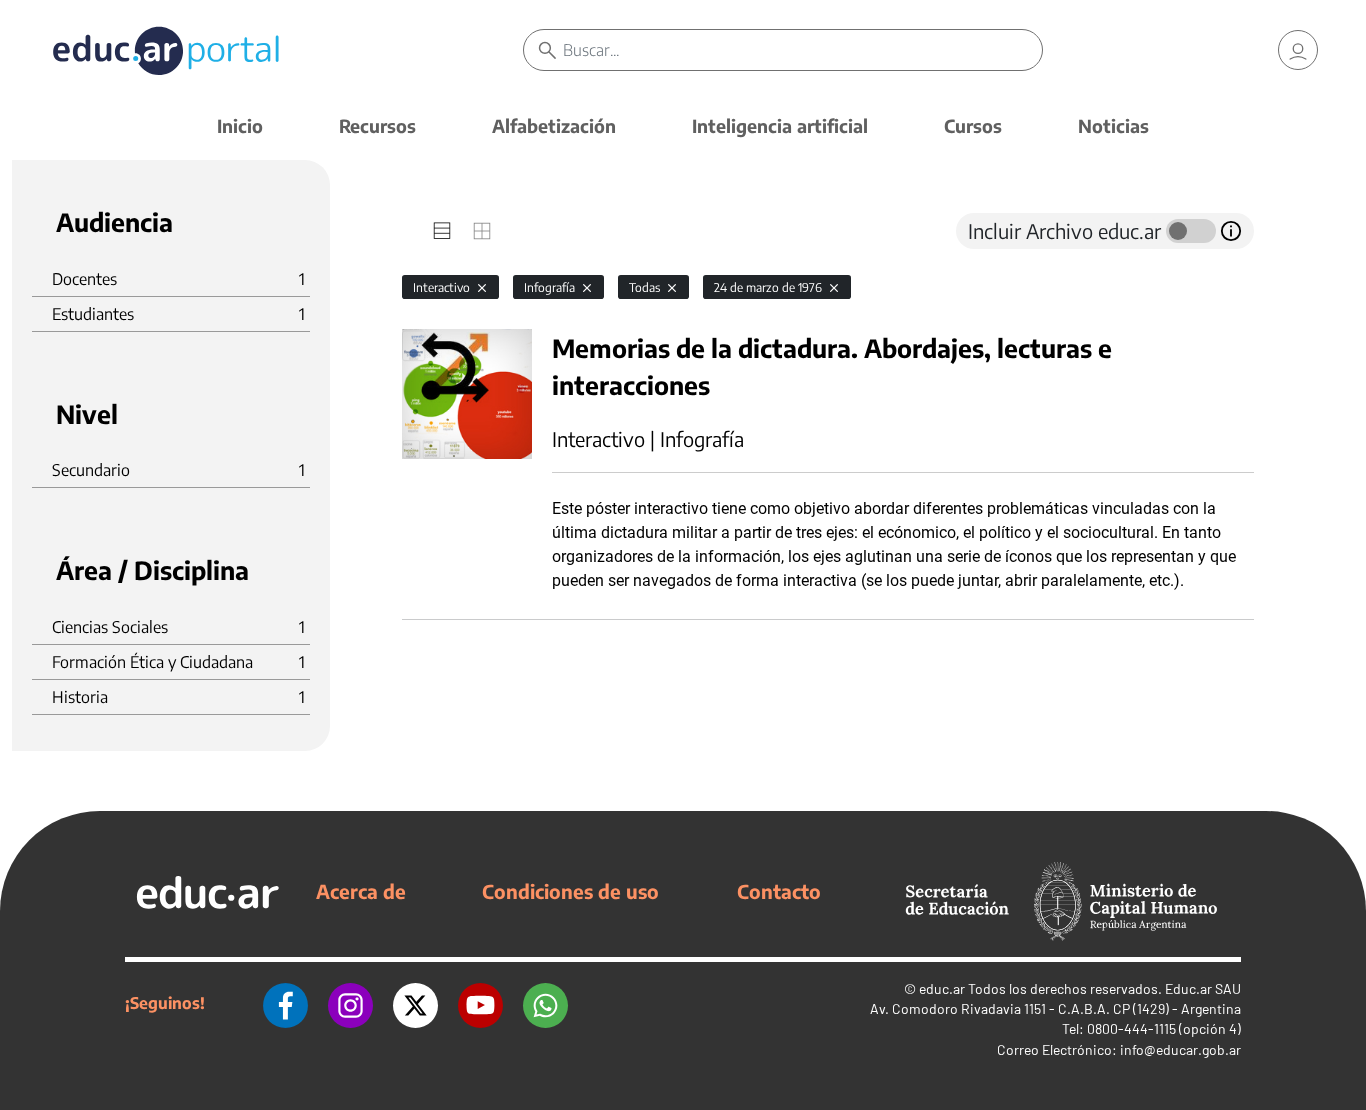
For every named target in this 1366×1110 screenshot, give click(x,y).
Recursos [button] (377, 125)
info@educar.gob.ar (1180, 1049)
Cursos (973, 125)
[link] (1298, 50)
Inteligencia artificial (780, 125)
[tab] (442, 231)
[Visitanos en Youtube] (480, 1003)
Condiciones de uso (570, 891)
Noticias (1113, 125)
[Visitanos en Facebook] (285, 1003)
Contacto (779, 891)
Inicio (240, 125)
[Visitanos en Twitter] (415, 1003)
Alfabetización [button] (554, 125)
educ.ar (942, 988)
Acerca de (361, 891)
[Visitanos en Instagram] (350, 1003)
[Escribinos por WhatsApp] (545, 1003)
